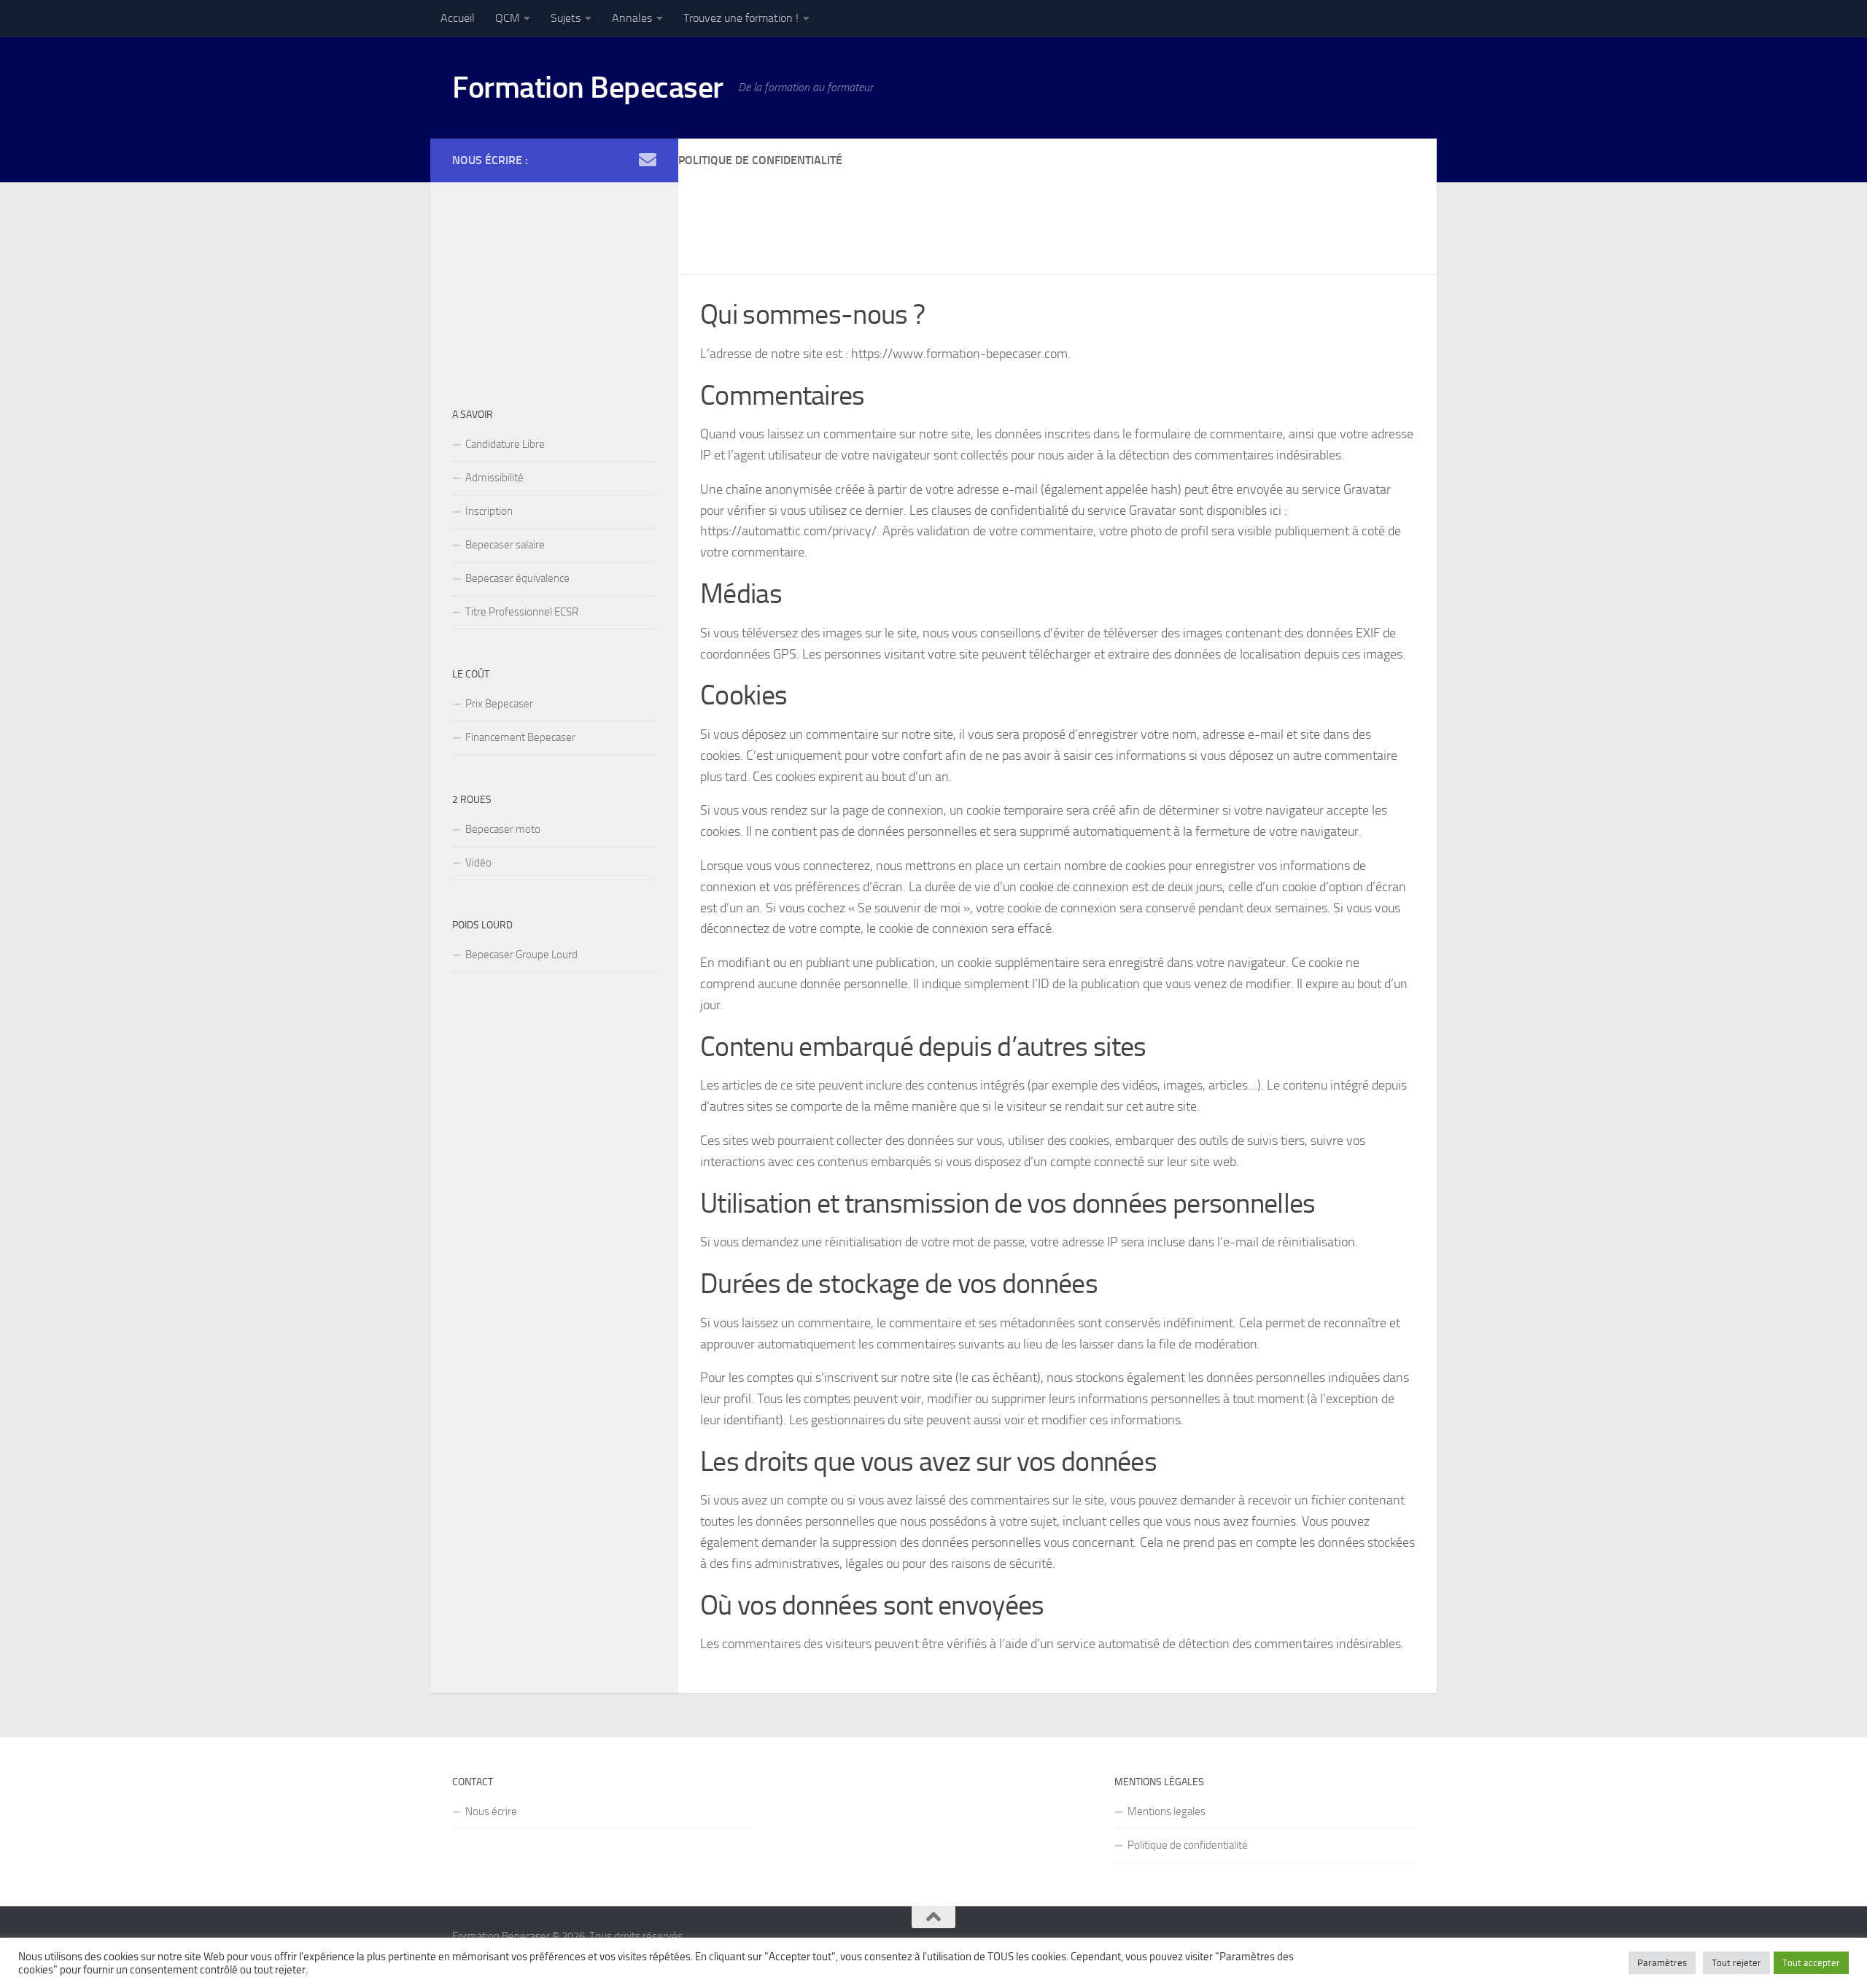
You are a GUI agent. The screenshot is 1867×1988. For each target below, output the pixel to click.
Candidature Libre (505, 444)
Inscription (489, 511)
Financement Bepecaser (520, 737)
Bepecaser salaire (505, 545)
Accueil (458, 18)
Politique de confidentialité (1188, 1845)
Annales (632, 18)
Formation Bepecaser (588, 88)
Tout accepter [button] (1811, 1963)
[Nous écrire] (648, 160)
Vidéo (478, 863)
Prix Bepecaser (499, 704)
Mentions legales (1167, 1812)
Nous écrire (491, 1812)
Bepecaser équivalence (517, 578)
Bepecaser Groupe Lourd (521, 955)
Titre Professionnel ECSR (522, 612)
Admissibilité (494, 478)
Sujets (566, 18)
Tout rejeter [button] (1736, 1963)
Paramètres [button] (1662, 1963)
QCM (507, 18)
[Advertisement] (944, 213)
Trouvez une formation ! (741, 18)
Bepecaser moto (503, 829)
